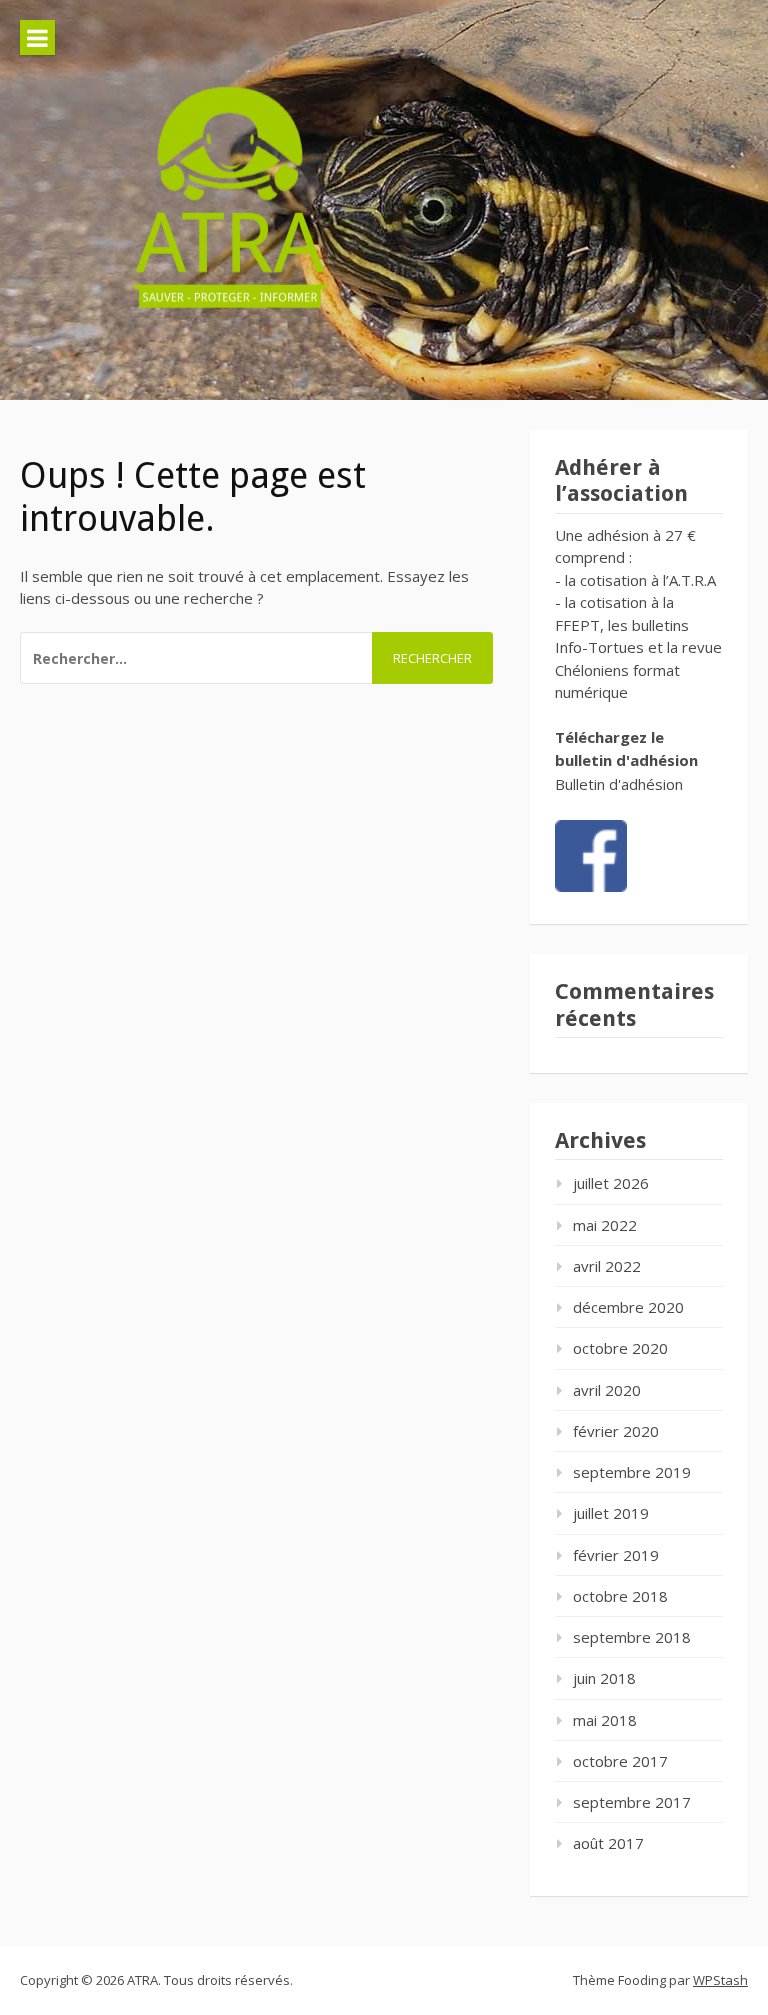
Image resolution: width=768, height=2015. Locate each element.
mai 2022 (605, 1225)
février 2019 (616, 1555)
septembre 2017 (632, 1802)
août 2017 (608, 1843)
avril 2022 (607, 1266)
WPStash (720, 1980)
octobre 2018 (620, 1596)
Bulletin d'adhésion (619, 784)
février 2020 (616, 1431)
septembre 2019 (632, 1472)
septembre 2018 (632, 1637)
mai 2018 (605, 1720)
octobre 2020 (620, 1348)
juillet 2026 (611, 1183)
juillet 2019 (611, 1513)
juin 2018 (604, 1678)
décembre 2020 (628, 1307)
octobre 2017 (620, 1761)
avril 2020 (607, 1390)
